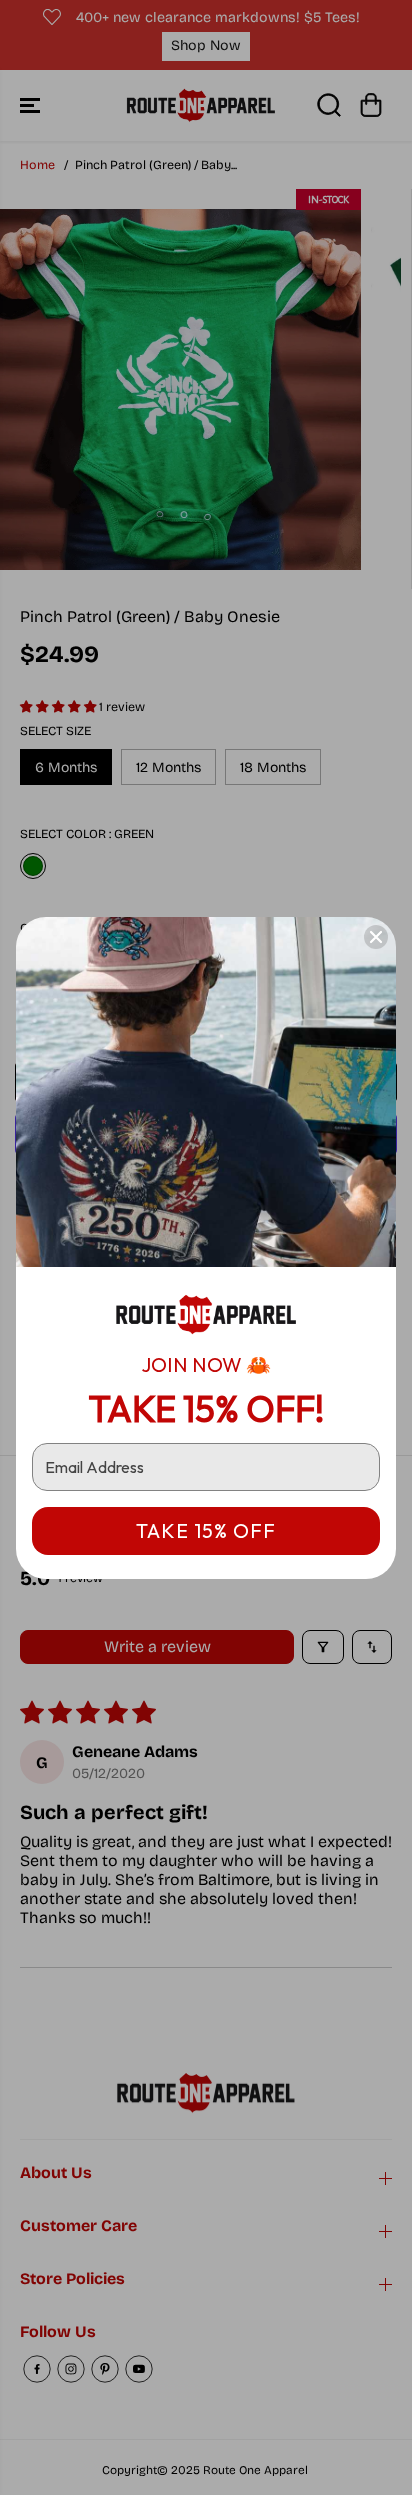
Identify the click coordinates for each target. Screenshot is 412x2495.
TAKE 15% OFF (206, 1530)
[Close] (376, 937)
